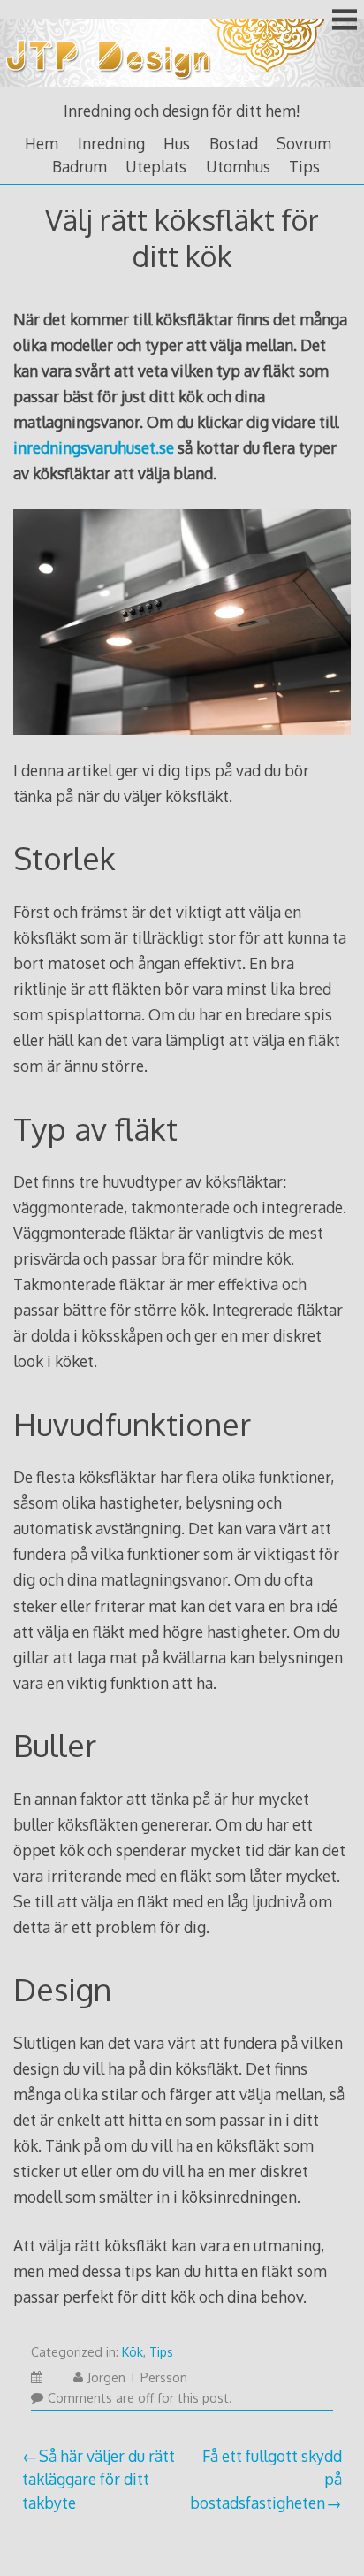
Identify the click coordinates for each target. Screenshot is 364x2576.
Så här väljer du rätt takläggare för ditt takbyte (99, 2479)
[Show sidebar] (345, 21)
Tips (304, 166)
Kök (133, 2352)
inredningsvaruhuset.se (94, 447)
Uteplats (156, 166)
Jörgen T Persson (137, 2377)
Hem (42, 143)
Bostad (234, 143)
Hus (177, 143)
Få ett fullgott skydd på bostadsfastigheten (266, 2479)
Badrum (80, 166)
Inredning (111, 143)
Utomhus (238, 166)
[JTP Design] (182, 88)
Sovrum (304, 143)
